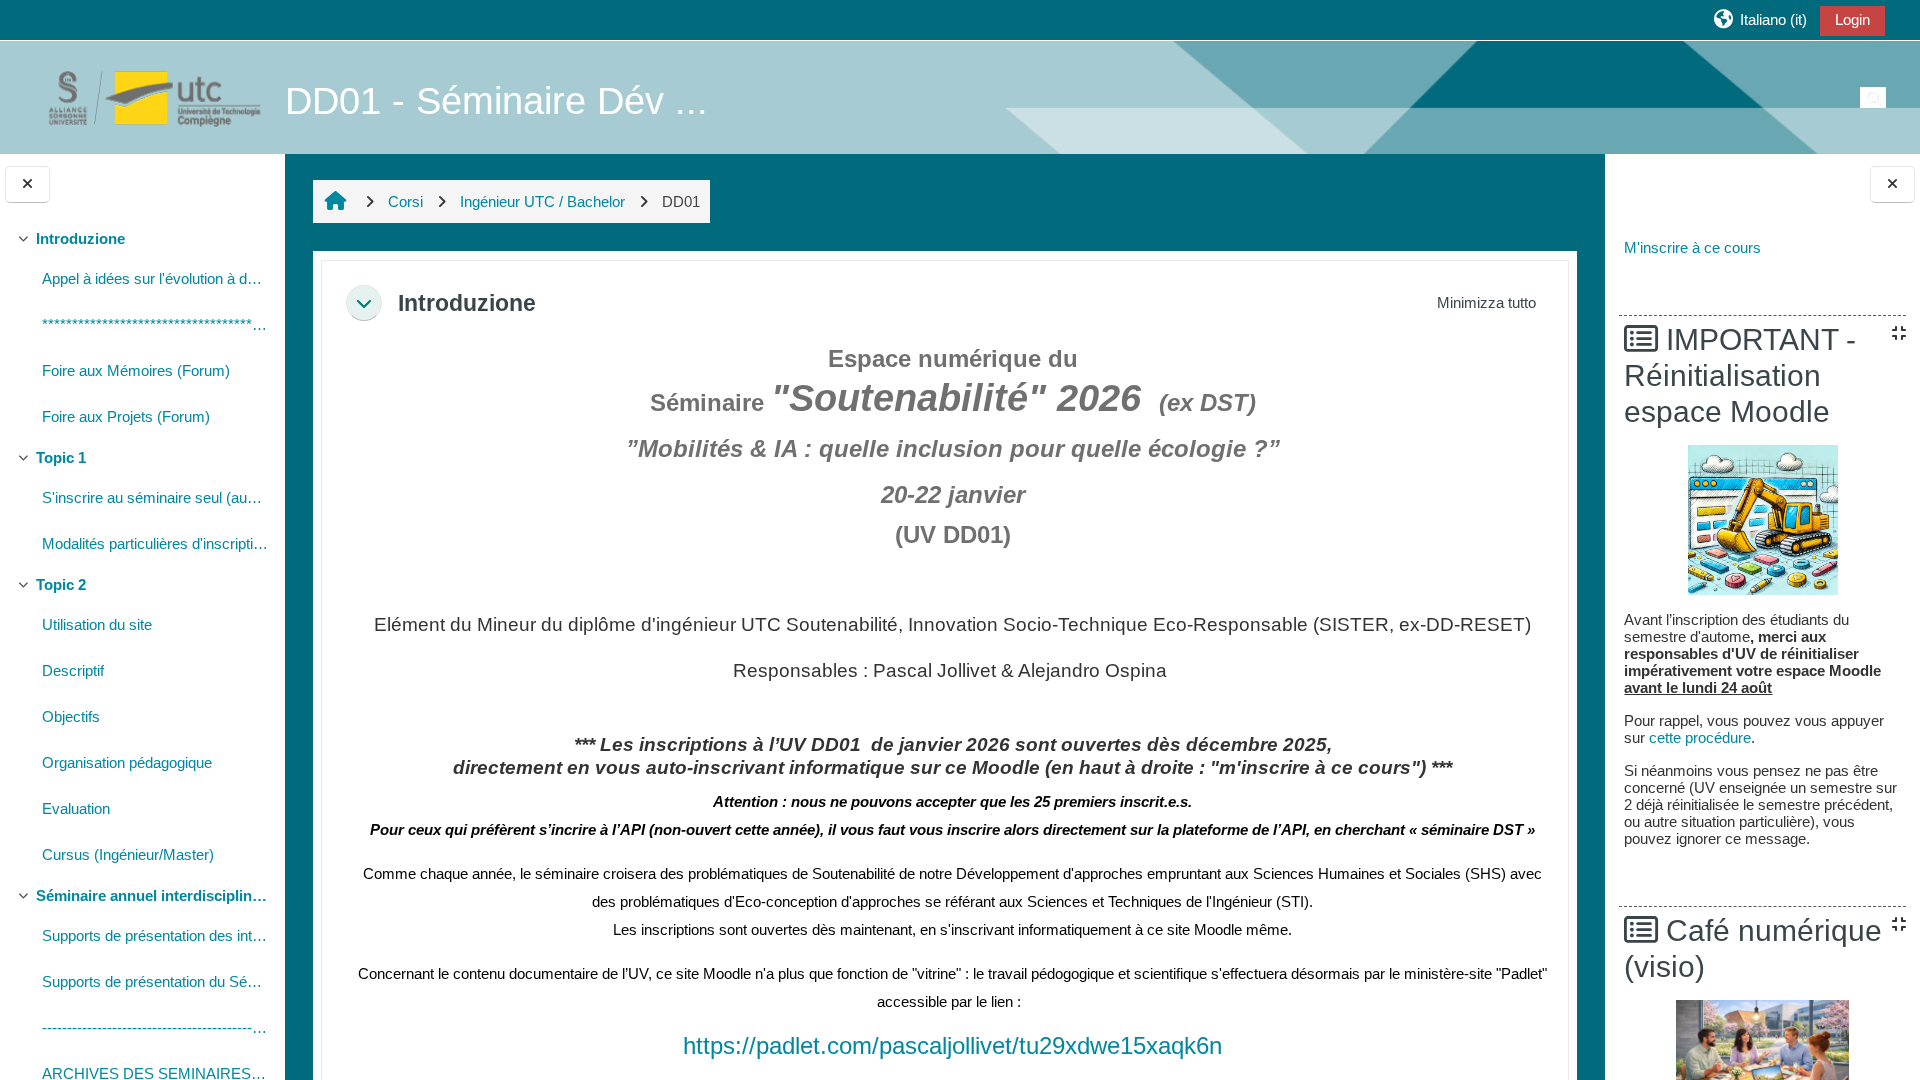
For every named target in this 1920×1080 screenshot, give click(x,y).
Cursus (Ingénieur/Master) (128, 854)
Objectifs (71, 716)
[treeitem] (142, 330)
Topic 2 (61, 584)
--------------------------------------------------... (155, 1027)
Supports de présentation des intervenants (155, 935)
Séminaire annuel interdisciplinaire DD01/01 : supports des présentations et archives (152, 895)
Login (1852, 19)
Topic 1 (61, 457)
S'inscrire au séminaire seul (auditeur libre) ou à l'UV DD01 (155, 497)
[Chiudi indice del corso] (27, 184)
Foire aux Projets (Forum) (126, 416)
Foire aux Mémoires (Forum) (136, 370)
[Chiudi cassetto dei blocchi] (1892, 184)
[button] (1759, 19)
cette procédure (1700, 737)
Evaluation (76, 808)
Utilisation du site (97, 624)
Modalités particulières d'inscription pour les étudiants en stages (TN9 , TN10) (155, 543)
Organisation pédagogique (127, 762)
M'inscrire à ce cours (1692, 247)
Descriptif (73, 670)
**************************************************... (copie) (155, 324)
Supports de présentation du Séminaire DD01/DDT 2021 (155, 981)
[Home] (144, 96)
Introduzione (80, 238)
